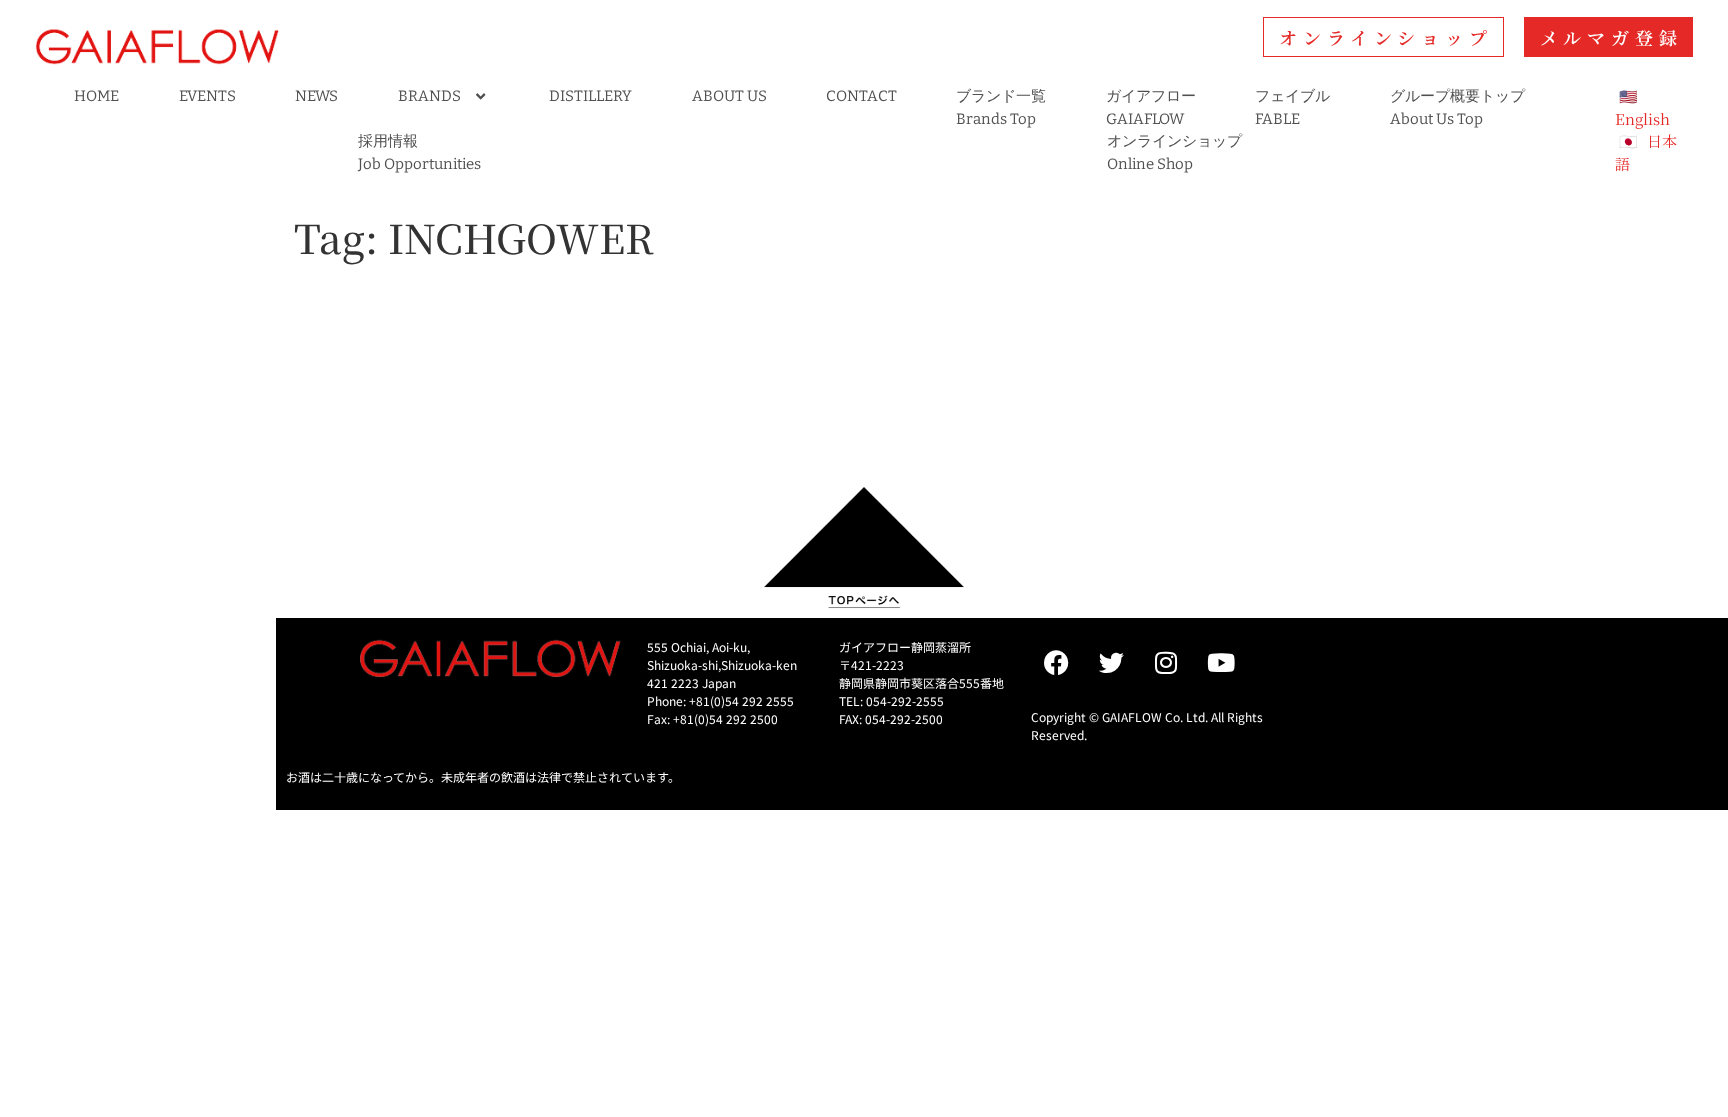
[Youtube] (1221, 663)
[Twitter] (1111, 663)
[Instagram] (1166, 663)
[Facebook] (1056, 663)
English (1642, 118)
